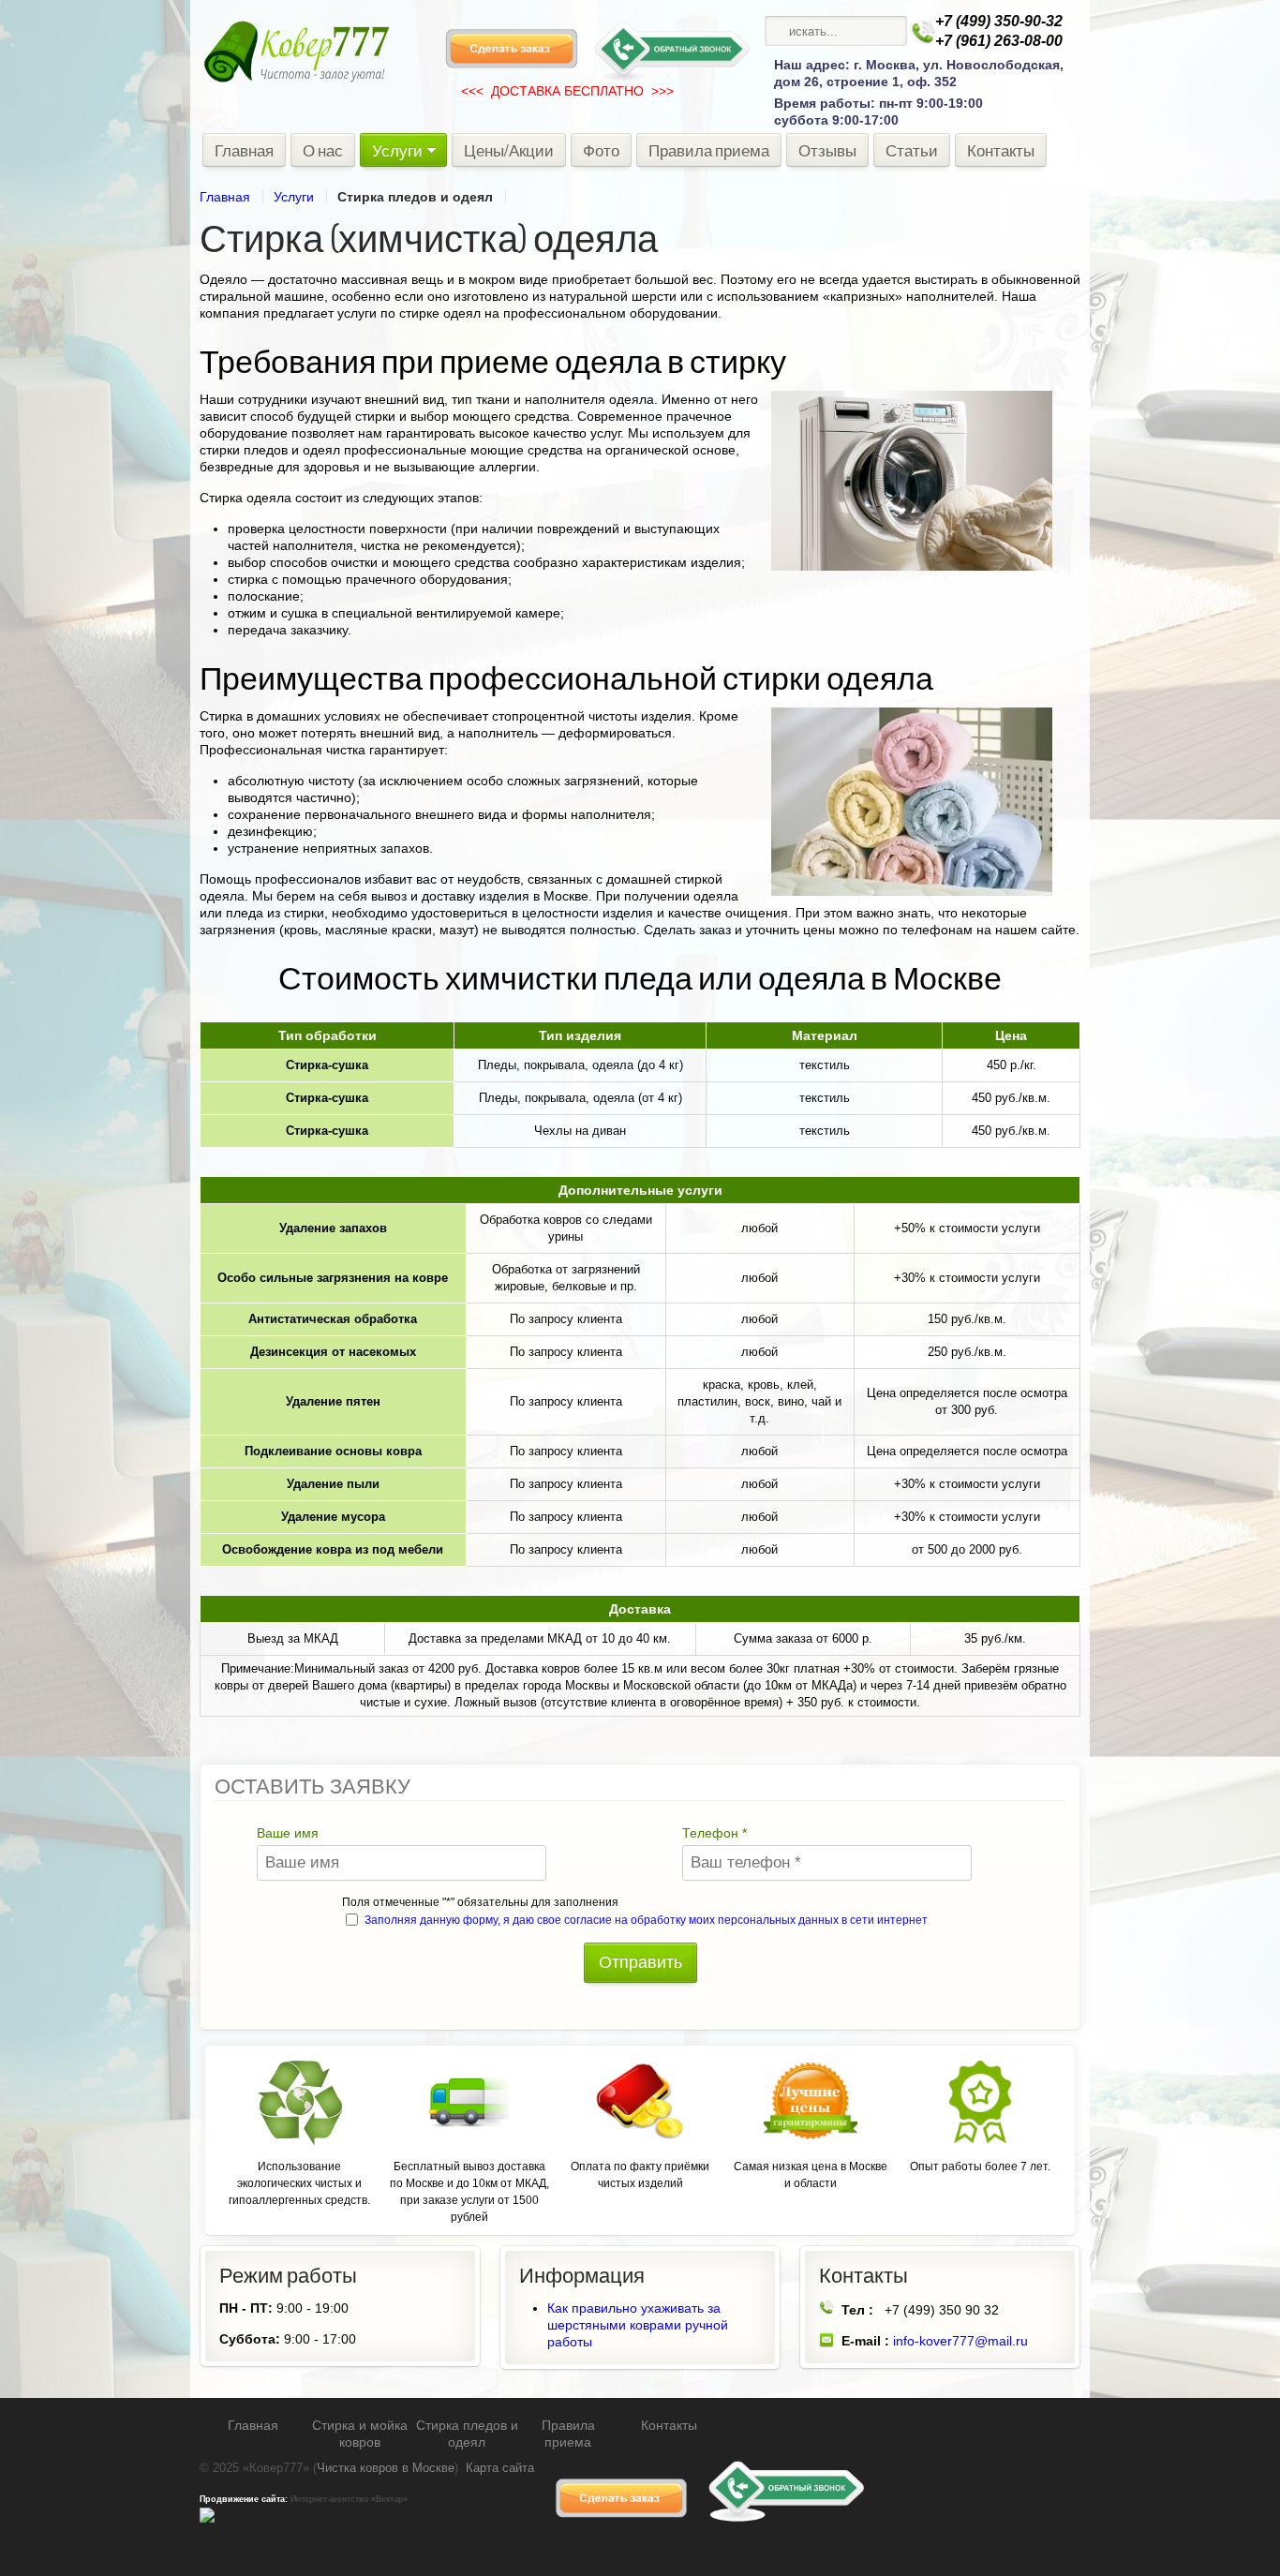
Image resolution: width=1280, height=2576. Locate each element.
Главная (225, 197)
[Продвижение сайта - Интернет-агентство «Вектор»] (207, 2520)
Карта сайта (500, 2468)
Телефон (714, 1833)
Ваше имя (288, 1833)
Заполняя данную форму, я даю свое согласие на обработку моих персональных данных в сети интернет (646, 1920)
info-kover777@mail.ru (960, 2341)
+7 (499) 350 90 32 (942, 2310)
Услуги (294, 197)
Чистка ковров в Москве (386, 2468)
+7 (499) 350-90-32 (999, 21)
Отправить (640, 1962)
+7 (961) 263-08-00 (999, 41)
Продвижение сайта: (244, 2499)
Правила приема (568, 2434)
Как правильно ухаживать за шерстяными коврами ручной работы (638, 2325)
